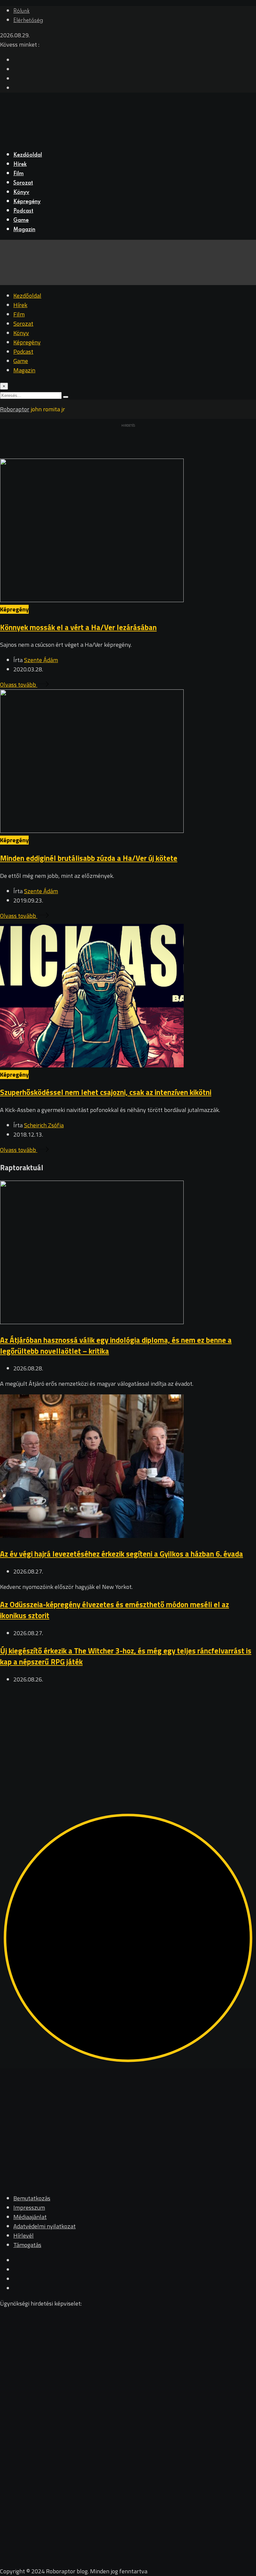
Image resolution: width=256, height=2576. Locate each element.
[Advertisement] (128, 1737)
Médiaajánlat (30, 2217)
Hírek (20, 165)
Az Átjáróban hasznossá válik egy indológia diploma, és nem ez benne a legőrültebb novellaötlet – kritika (116, 1345)
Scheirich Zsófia (44, 1125)
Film (18, 174)
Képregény (27, 202)
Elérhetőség (28, 21)
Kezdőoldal (28, 155)
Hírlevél (23, 2235)
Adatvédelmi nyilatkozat (44, 2226)
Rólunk (21, 11)
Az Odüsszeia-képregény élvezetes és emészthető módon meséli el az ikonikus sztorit (114, 1610)
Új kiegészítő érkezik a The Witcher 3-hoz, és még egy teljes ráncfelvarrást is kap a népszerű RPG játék (126, 1656)
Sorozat (23, 183)
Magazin (24, 230)
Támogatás (27, 2245)
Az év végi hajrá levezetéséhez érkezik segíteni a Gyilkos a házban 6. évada (121, 1554)
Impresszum (29, 2208)
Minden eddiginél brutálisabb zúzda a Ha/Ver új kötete (89, 858)
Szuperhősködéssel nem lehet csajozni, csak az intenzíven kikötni (106, 1092)
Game (21, 220)
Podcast (23, 211)
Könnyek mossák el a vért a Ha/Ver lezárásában (78, 627)
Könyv (21, 192)
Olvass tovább (19, 685)
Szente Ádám (41, 660)
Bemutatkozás (32, 2198)
